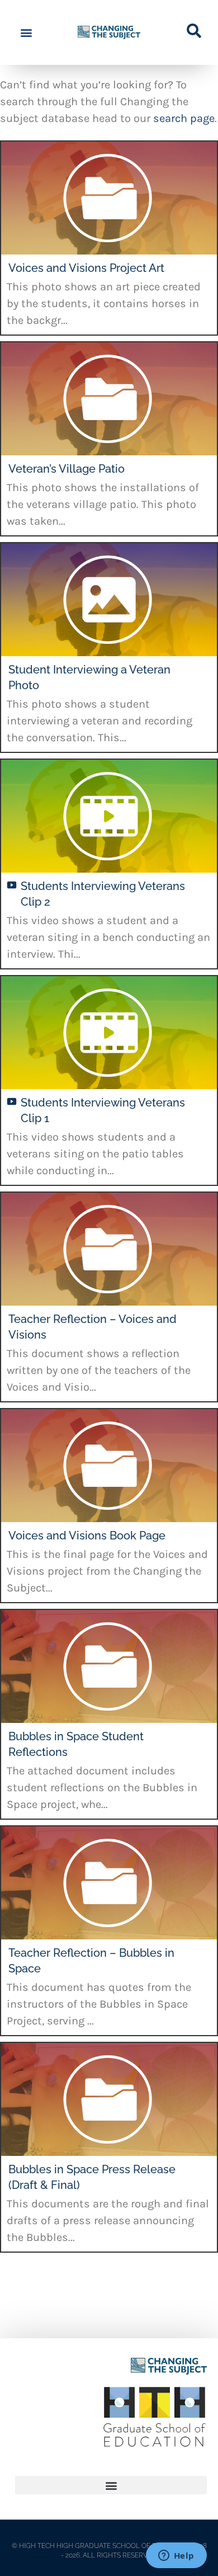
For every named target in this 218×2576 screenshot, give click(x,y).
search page (184, 118)
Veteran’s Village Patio (67, 469)
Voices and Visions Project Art (86, 268)
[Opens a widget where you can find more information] (176, 2556)
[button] (26, 33)
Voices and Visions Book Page (87, 1536)
